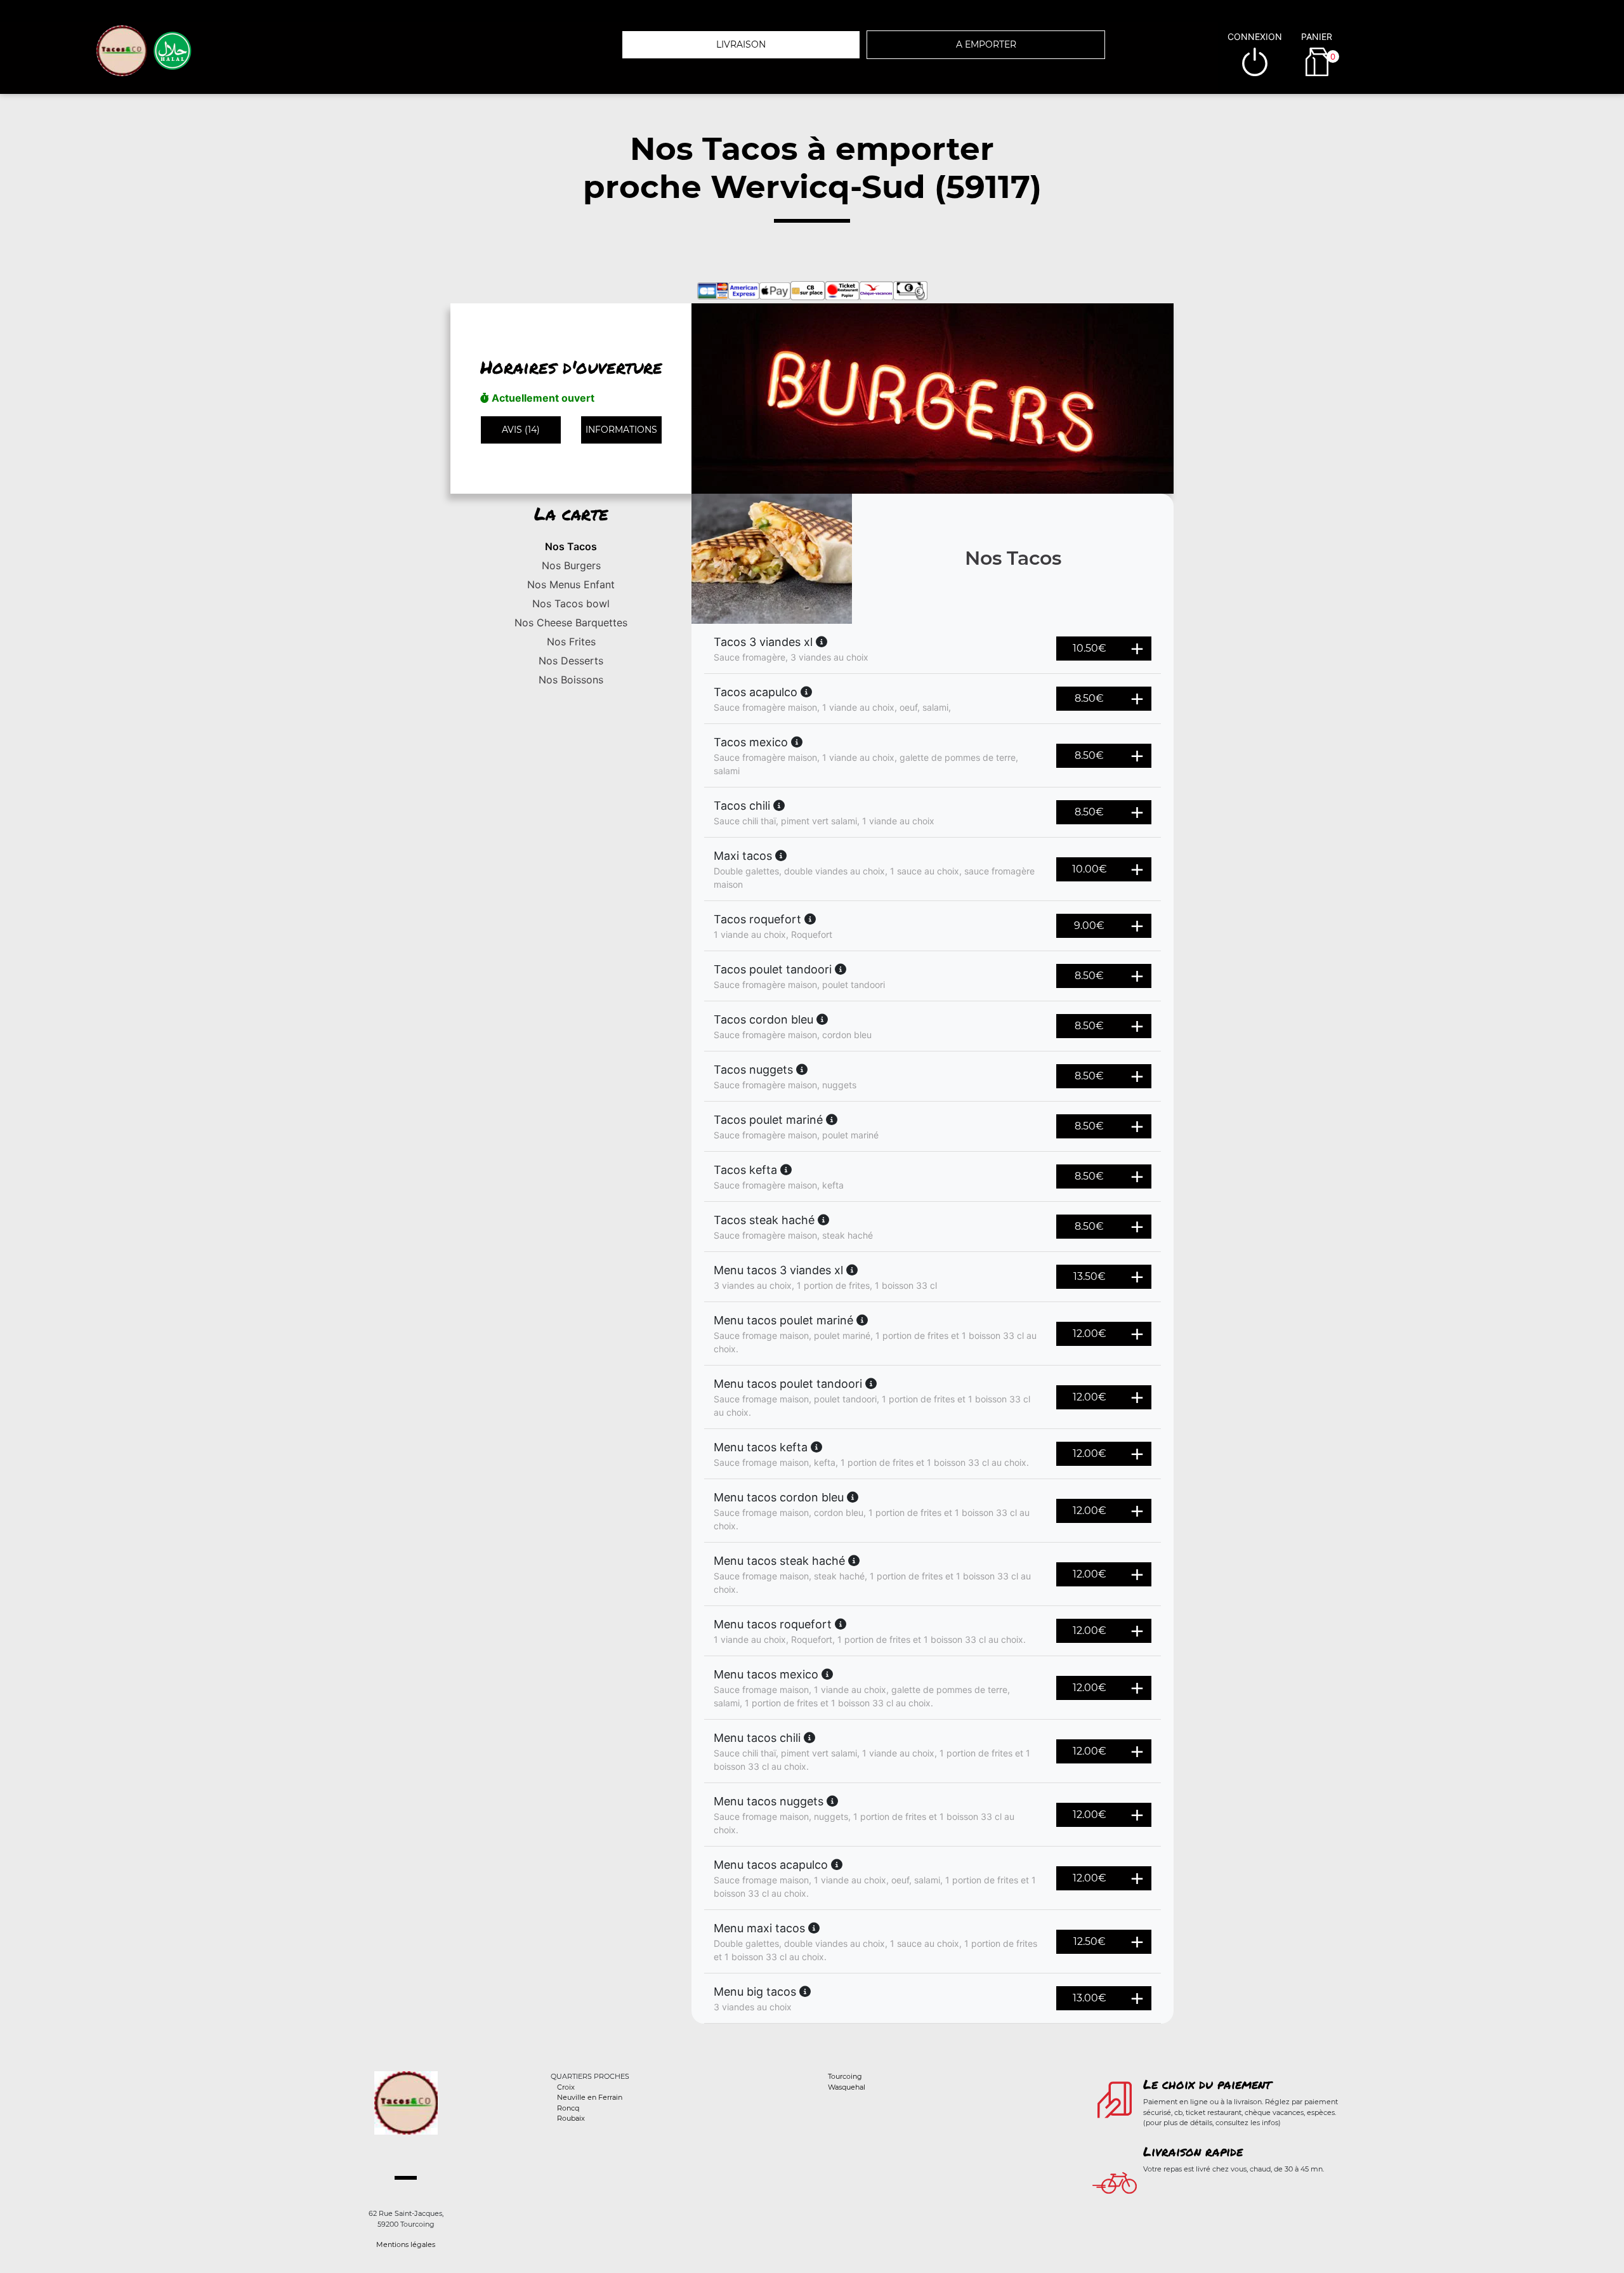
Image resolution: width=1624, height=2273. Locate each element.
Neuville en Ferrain (590, 2097)
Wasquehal (847, 2087)
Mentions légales (406, 2244)
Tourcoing (845, 2076)
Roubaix (571, 2118)
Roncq (568, 2108)
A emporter (986, 44)
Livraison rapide (1193, 2151)
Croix (566, 2087)
